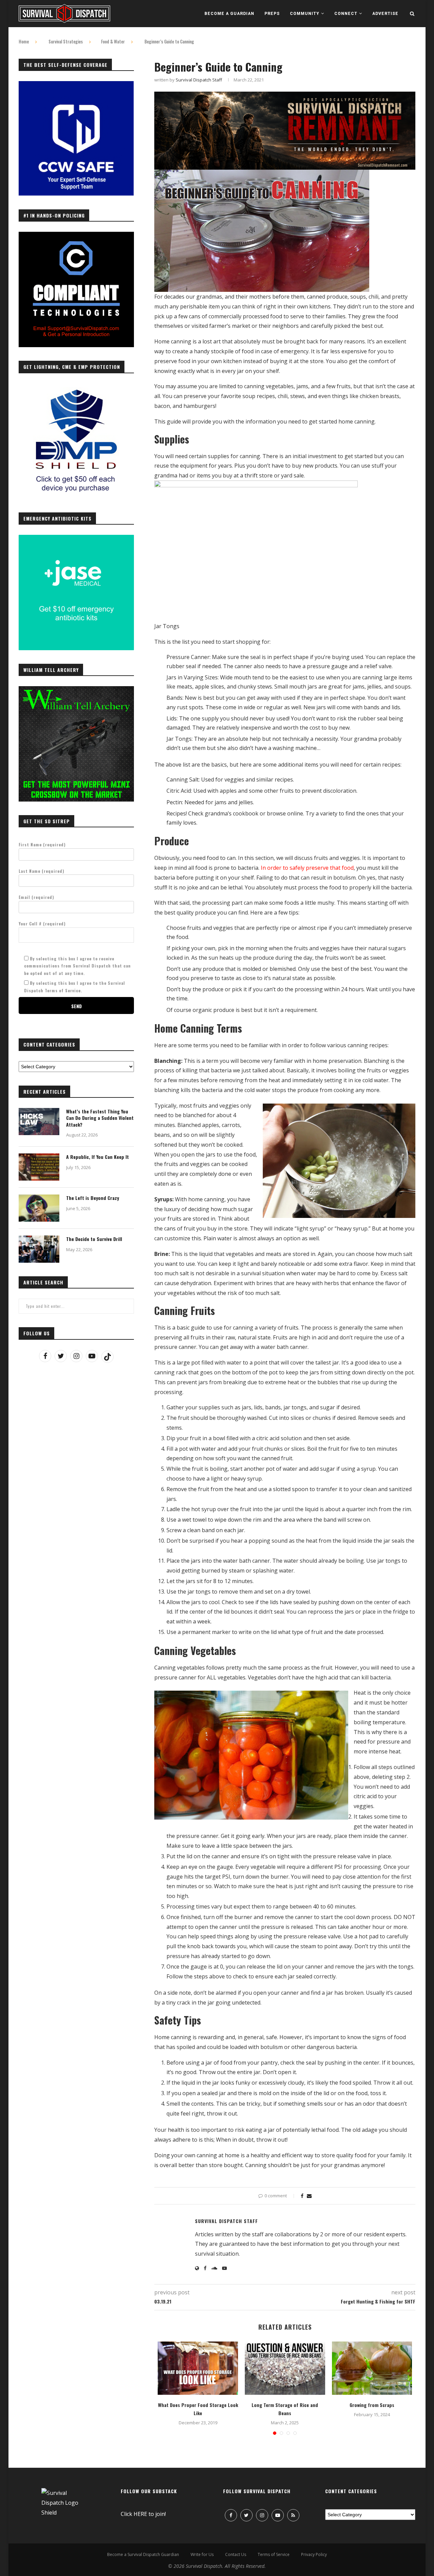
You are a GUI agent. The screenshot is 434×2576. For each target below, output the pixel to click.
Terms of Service (274, 2554)
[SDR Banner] (285, 96)
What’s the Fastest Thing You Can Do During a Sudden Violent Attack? (100, 1118)
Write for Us (202, 2554)
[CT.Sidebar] (76, 236)
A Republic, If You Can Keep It (97, 1157)
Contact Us (236, 2554)
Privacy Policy (314, 2554)
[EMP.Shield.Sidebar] (76, 387)
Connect (346, 14)
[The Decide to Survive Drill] (39, 1249)
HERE (140, 2514)
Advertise (385, 14)
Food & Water (113, 41)
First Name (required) (42, 844)
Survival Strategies (66, 41)
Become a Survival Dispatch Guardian (143, 2554)
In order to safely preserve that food (307, 868)
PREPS (272, 14)
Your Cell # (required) (42, 924)
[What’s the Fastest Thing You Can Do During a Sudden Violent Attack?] (39, 1122)
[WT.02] (76, 690)
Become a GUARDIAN (229, 14)
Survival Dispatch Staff (199, 80)
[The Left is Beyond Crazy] (39, 1208)
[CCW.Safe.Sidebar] (76, 85)
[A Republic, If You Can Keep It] (39, 1167)
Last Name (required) (42, 871)
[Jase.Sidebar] (76, 539)
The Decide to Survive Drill (94, 1239)
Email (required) (36, 897)
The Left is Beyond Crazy (93, 1198)
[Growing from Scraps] (372, 2368)
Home (24, 41)
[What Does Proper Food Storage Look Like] (198, 2368)
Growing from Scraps (372, 2405)
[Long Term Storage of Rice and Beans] (285, 2368)
